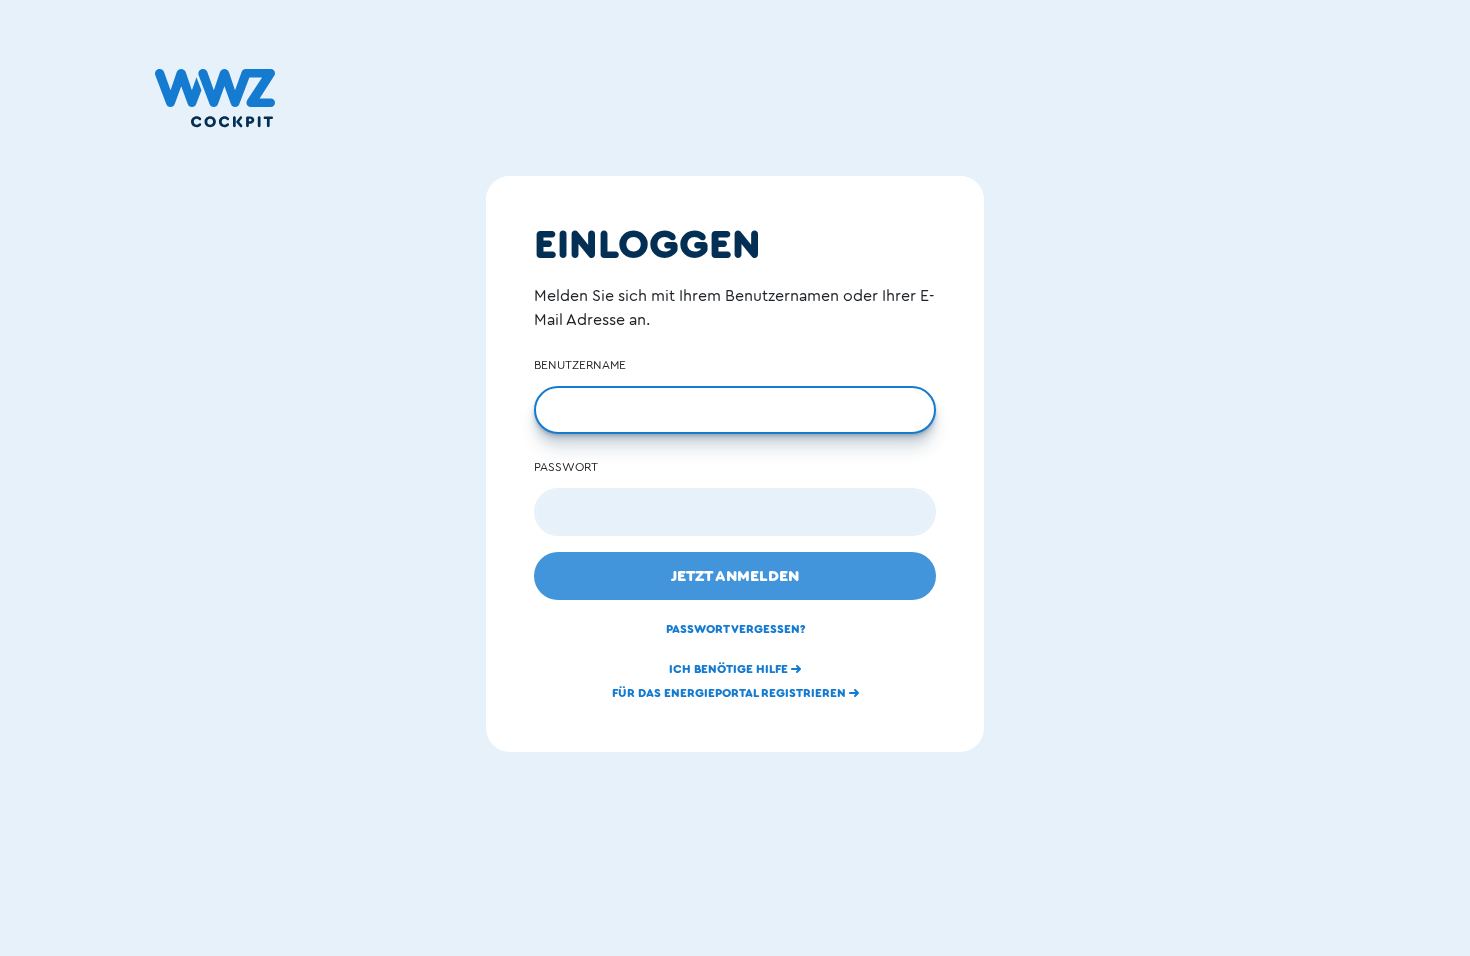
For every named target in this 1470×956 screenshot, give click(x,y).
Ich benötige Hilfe (730, 669)
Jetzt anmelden (735, 576)
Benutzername (580, 365)
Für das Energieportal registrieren (730, 693)
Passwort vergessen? (735, 629)
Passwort (566, 467)
